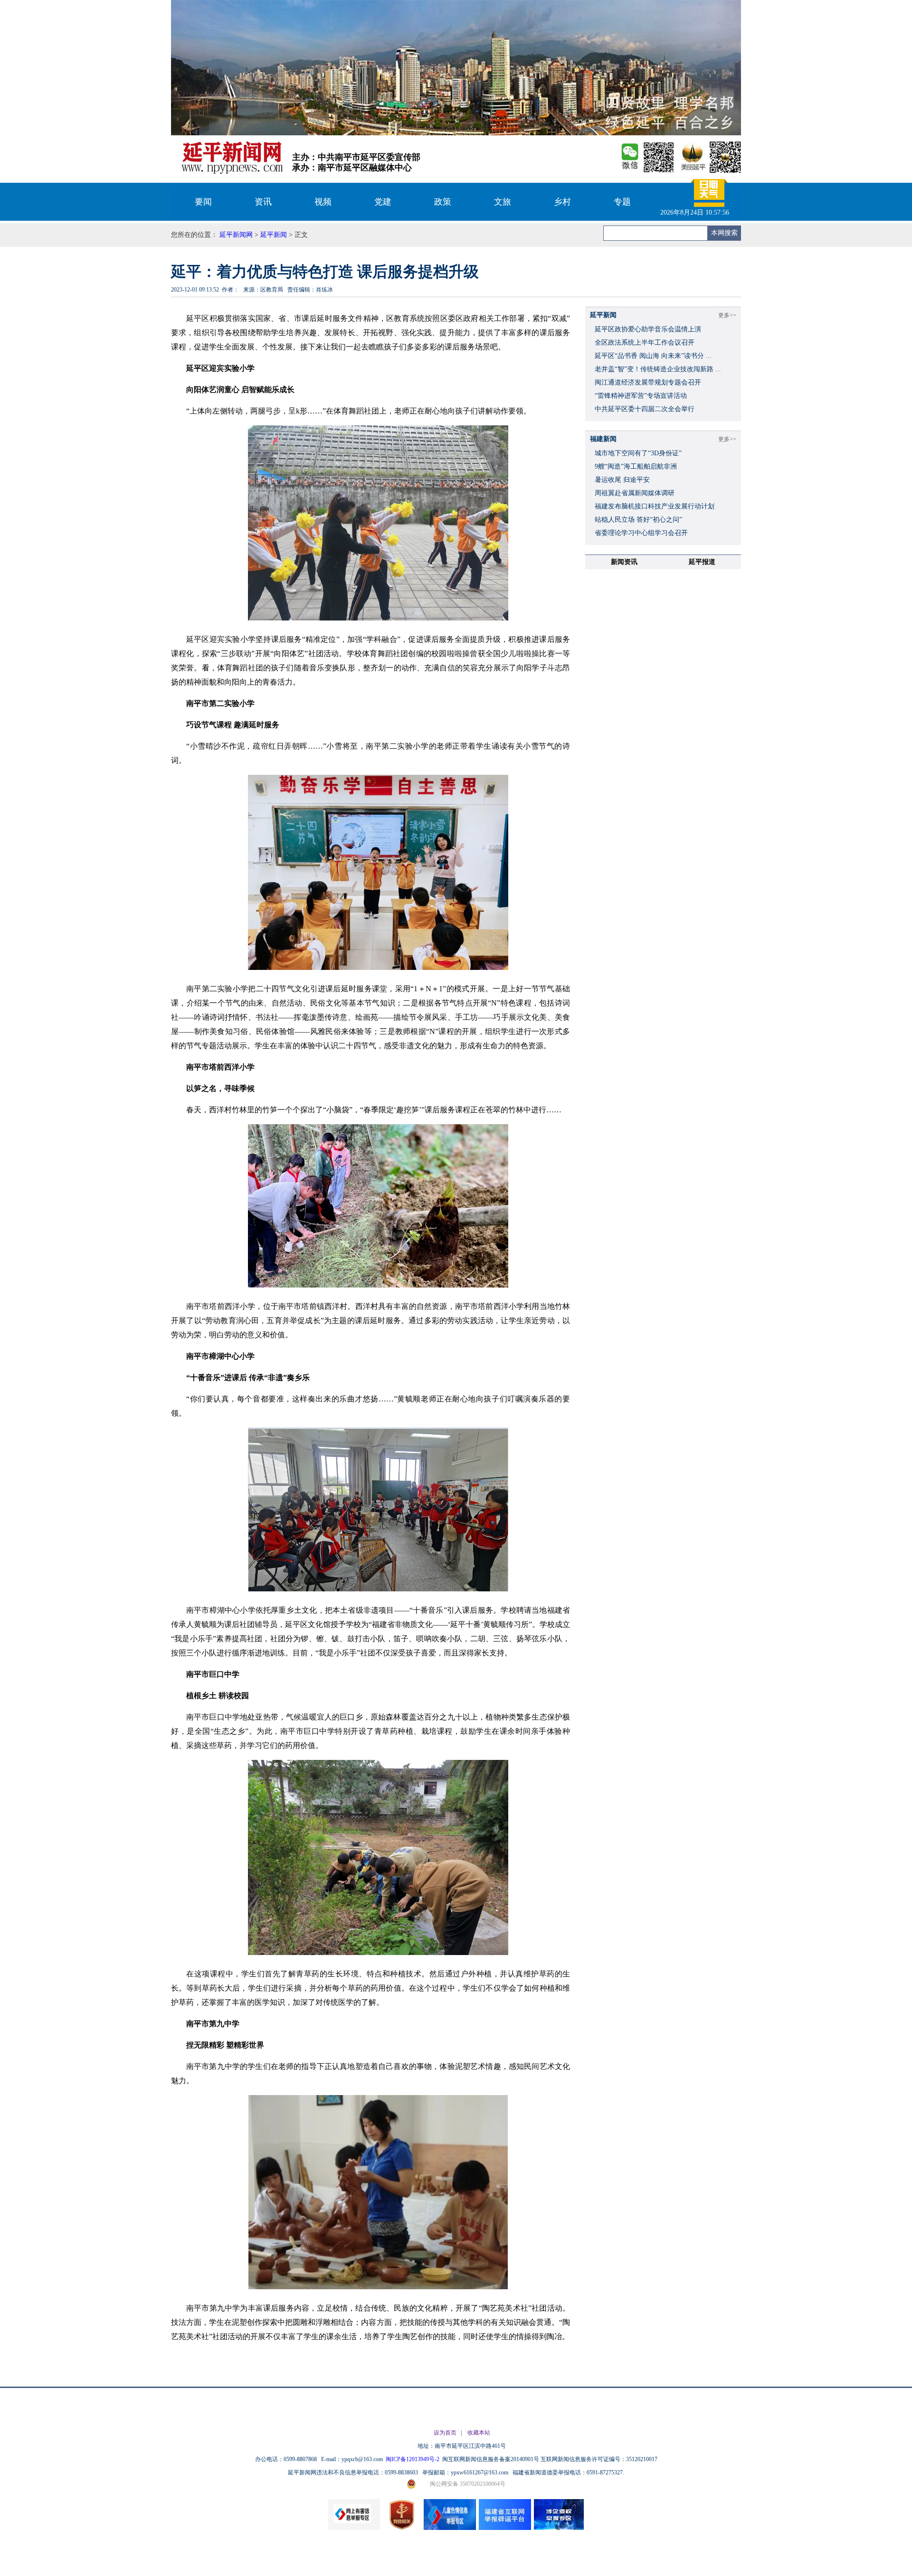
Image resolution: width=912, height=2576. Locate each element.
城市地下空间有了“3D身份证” (638, 453)
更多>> (727, 315)
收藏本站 (479, 2433)
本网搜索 (724, 233)
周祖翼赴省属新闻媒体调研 (635, 493)
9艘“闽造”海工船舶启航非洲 (636, 466)
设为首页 (445, 2433)
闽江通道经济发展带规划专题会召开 (648, 382)
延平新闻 (274, 235)
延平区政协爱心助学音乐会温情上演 (648, 329)
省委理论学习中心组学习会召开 (641, 533)
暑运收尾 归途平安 (622, 480)
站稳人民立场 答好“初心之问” (638, 520)
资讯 (263, 202)
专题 (622, 202)
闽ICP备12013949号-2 (413, 2459)
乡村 (562, 202)
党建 (383, 202)
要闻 (203, 202)
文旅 (503, 202)
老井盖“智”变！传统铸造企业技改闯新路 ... (658, 369)
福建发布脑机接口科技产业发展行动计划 (655, 506)
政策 (443, 202)
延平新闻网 (236, 235)
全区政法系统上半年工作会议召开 (645, 343)
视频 (323, 202)
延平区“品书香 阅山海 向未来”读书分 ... (653, 356)
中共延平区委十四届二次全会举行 (645, 409)
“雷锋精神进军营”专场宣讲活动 (641, 396)
